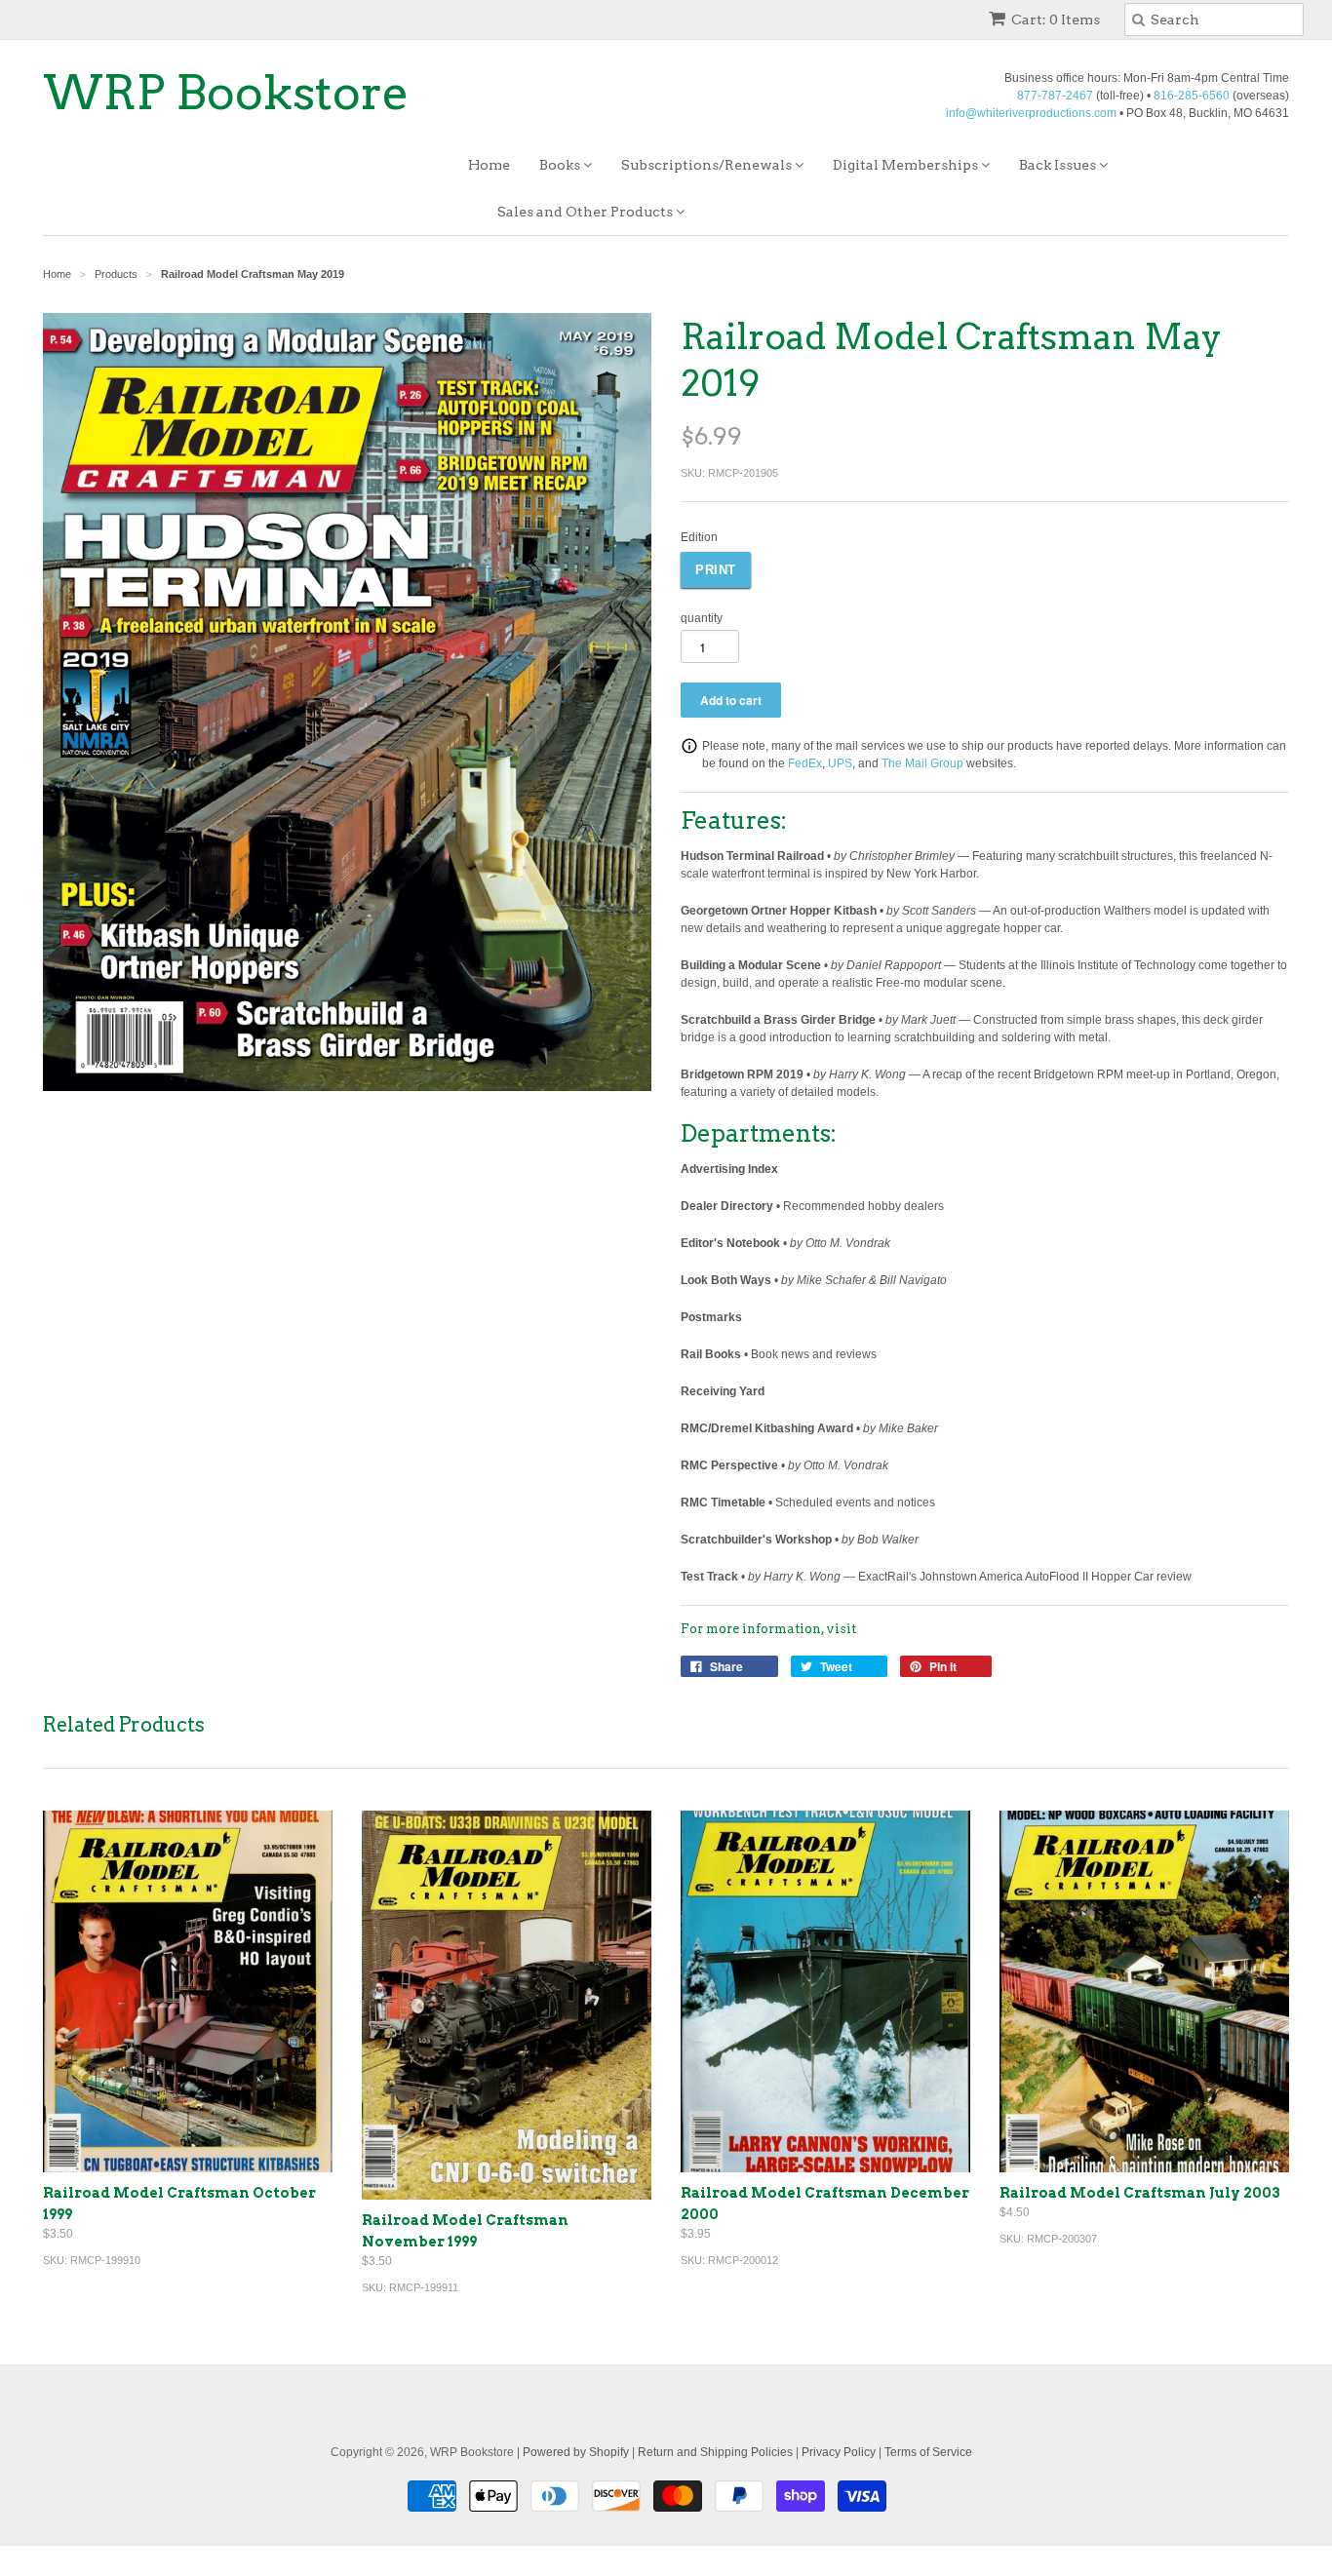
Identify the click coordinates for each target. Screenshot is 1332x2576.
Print (716, 570)
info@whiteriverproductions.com (1031, 113)
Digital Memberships (907, 165)
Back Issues (1059, 165)
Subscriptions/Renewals (708, 165)
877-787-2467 (1055, 96)
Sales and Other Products (587, 212)
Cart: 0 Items (1056, 20)
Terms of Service (928, 2452)
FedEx (805, 763)
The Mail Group (922, 763)
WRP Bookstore (226, 93)
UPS (840, 763)
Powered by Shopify (576, 2452)
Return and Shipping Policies (715, 2452)
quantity (702, 618)
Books (561, 165)
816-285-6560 (1192, 96)
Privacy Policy (839, 2452)
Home (489, 165)
